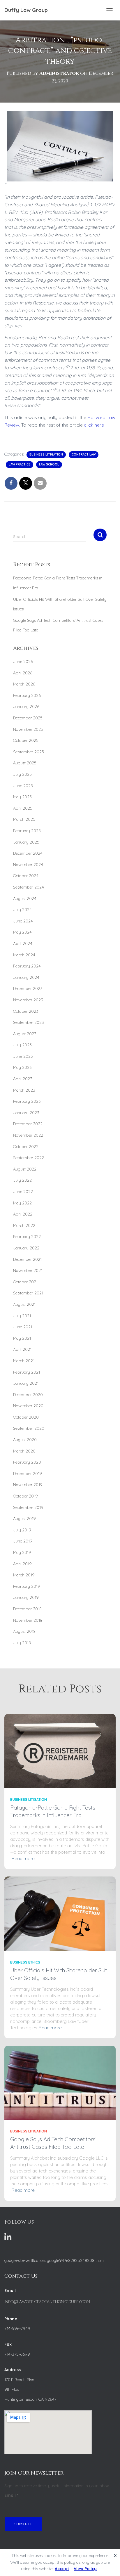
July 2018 (22, 1643)
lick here (95, 425)
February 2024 (27, 966)
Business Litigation (46, 455)
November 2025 (28, 729)
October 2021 (25, 1282)
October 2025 (26, 740)
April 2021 (22, 1349)
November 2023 (28, 1000)
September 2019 (28, 1507)
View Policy (85, 2569)
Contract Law (84, 455)
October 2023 (26, 1011)
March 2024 (24, 955)
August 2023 (25, 1034)
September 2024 (29, 887)
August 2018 (24, 1631)
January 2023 (26, 1113)
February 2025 (27, 831)
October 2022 (26, 1147)
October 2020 (26, 1417)
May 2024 (22, 932)
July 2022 (22, 1180)
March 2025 (24, 819)
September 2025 (29, 752)
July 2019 (22, 1530)
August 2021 (24, 1304)
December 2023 (28, 988)
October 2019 (25, 1496)
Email (11, 2495)
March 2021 (24, 1361)
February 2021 (27, 1372)
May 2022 (22, 1203)
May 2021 (22, 1338)
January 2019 (26, 1597)
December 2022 (28, 1124)
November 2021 (28, 1270)
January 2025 (26, 842)
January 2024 (26, 977)
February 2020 (27, 1462)
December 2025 (28, 718)
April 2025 (23, 808)
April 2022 (23, 1214)
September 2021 (28, 1293)
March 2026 (24, 684)
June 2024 (23, 921)
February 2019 (27, 1586)
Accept (62, 2569)
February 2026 (27, 695)
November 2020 (28, 1406)
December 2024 (28, 853)
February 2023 (27, 1101)
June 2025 (23, 786)
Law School (49, 464)
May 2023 (22, 1067)
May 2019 (22, 1552)
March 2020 (24, 1451)
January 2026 (26, 707)
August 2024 (25, 899)
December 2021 (27, 1259)
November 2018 (28, 1620)
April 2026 (23, 673)
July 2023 (22, 1045)
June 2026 (23, 662)
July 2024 (22, 910)
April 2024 (23, 944)
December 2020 (28, 1395)
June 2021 (23, 1327)
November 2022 (28, 1135)
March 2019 (24, 1575)
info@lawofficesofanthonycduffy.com (47, 2302)
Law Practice (20, 464)
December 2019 (28, 1474)
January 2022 (26, 1248)
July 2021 (22, 1316)
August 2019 (24, 1519)
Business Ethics (25, 1962)
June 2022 (23, 1192)
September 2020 (29, 1428)
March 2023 (24, 1090)
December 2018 (27, 1609)
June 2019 (23, 1541)
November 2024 (28, 865)
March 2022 (24, 1225)
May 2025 (22, 797)
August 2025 (25, 763)
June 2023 (23, 1056)
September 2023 (29, 1022)
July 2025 (22, 774)
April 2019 (22, 1564)
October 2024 (26, 876)
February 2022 (27, 1237)
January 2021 (26, 1383)
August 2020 (25, 1440)
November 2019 (28, 1485)
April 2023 (23, 1079)
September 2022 (29, 1158)
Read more (23, 1859)
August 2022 (25, 1169)
